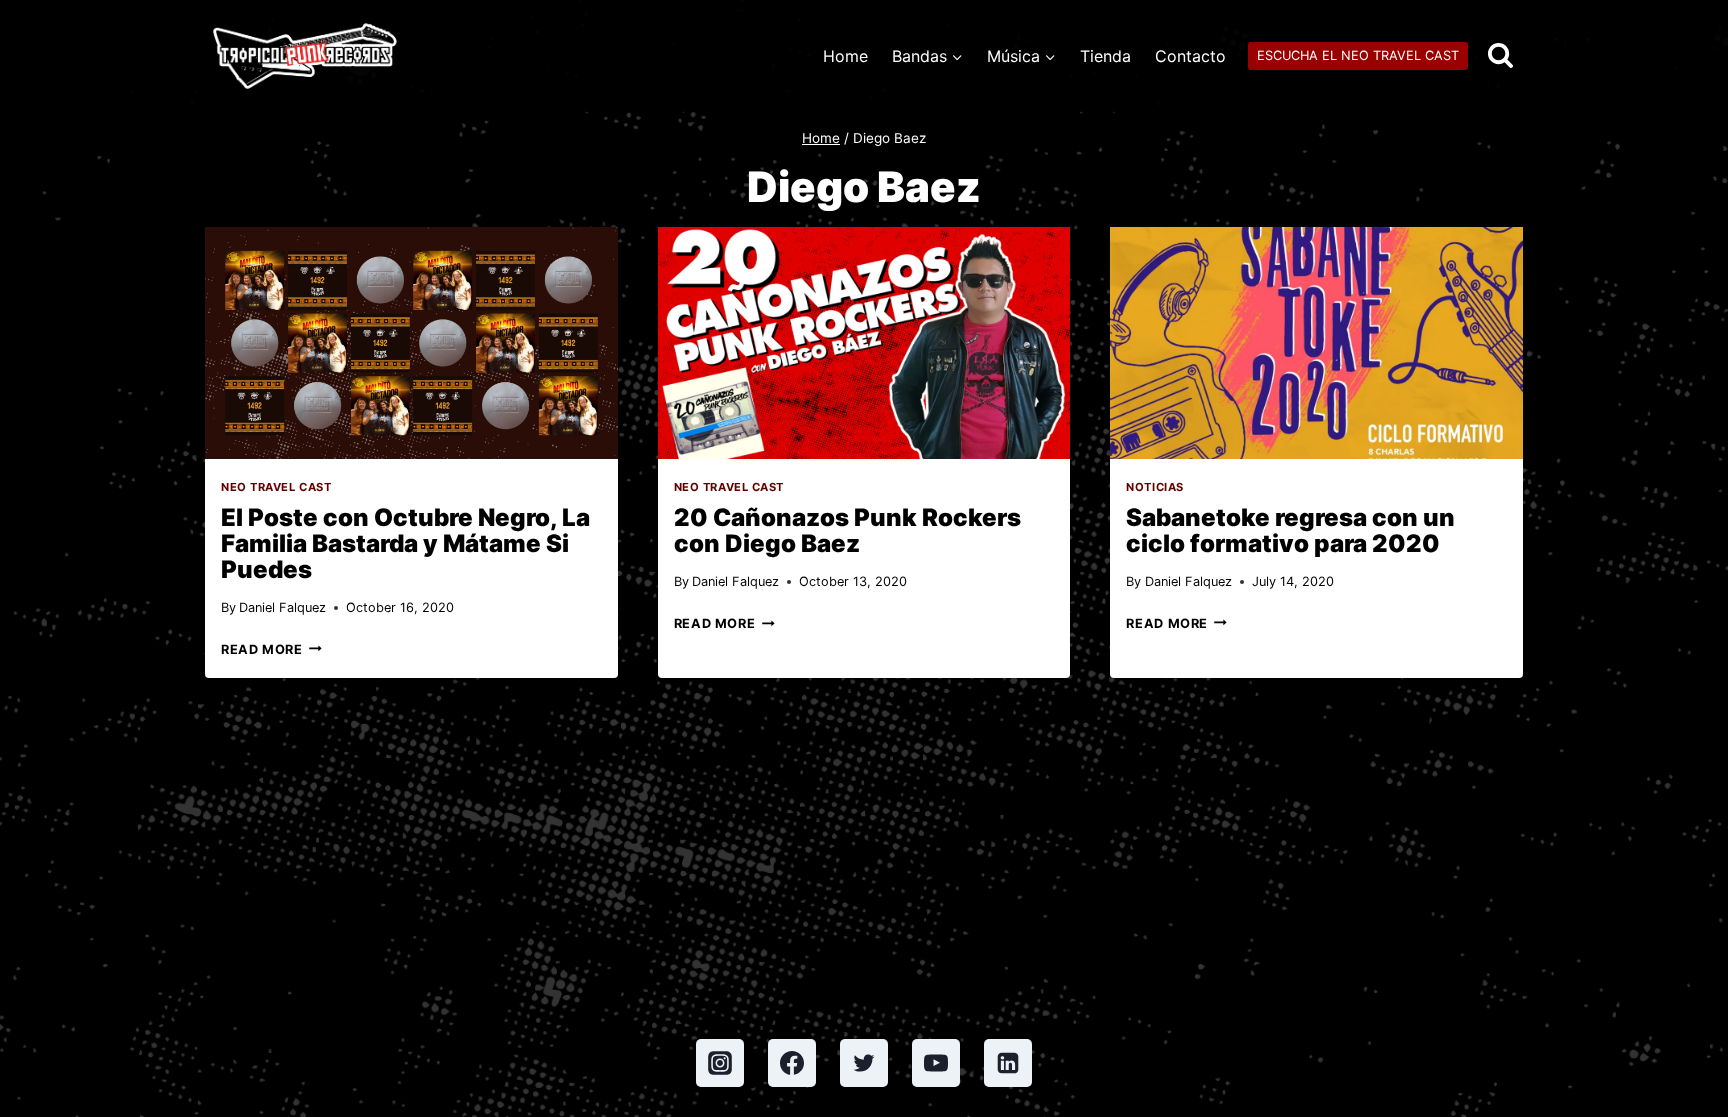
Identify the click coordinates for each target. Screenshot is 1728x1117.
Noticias (1154, 487)
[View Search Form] (1500, 56)
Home (845, 56)
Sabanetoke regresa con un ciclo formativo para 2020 (1290, 530)
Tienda (1105, 56)
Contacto (1190, 56)
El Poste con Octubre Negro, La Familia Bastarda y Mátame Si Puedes (405, 543)
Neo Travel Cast (276, 487)
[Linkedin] (1008, 1063)
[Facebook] (792, 1063)
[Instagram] (720, 1063)
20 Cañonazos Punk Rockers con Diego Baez (847, 530)
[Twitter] (864, 1063)
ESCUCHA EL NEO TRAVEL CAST (1358, 55)
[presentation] (411, 343)
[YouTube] (936, 1063)
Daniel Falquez (282, 607)
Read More (271, 649)
